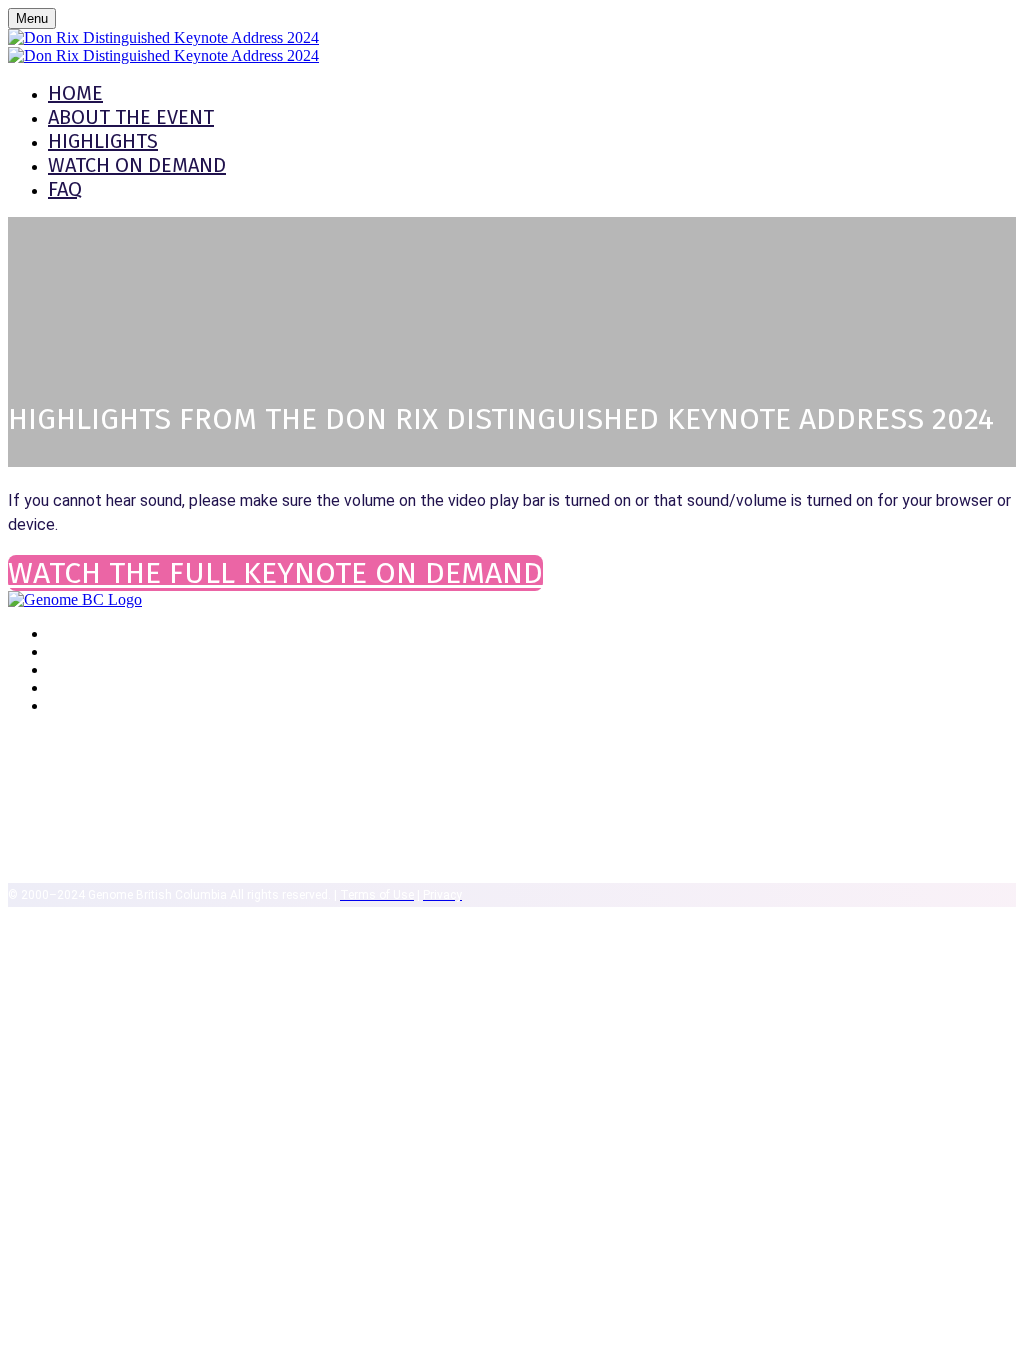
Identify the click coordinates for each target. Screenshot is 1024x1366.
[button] (275, 573)
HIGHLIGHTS (103, 141)
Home (75, 93)
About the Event (131, 117)
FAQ (65, 189)
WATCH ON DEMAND (137, 165)
